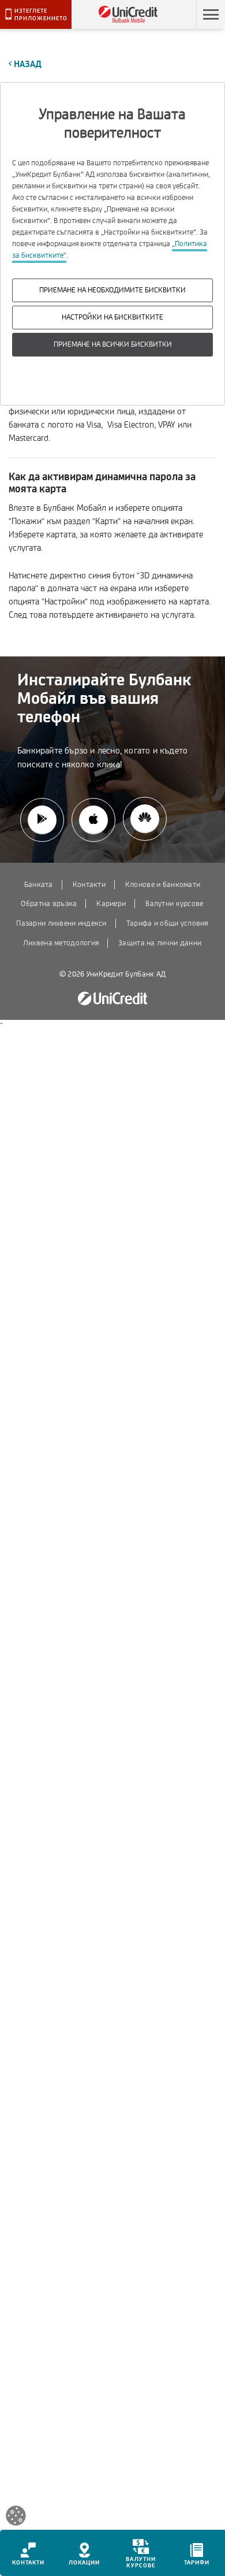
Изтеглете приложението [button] (41, 14)
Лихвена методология (61, 943)
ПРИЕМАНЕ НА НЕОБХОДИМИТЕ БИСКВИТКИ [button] (112, 290)
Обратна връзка (49, 904)
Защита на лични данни (160, 943)
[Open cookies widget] (16, 2518)
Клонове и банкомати (163, 885)
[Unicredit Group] (112, 999)
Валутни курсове (174, 904)
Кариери (111, 904)
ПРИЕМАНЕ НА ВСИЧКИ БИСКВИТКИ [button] (113, 344)
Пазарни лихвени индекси (61, 923)
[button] (211, 14)
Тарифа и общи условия (167, 923)
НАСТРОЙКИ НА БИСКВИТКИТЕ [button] (112, 317)
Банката (39, 885)
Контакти (89, 885)
